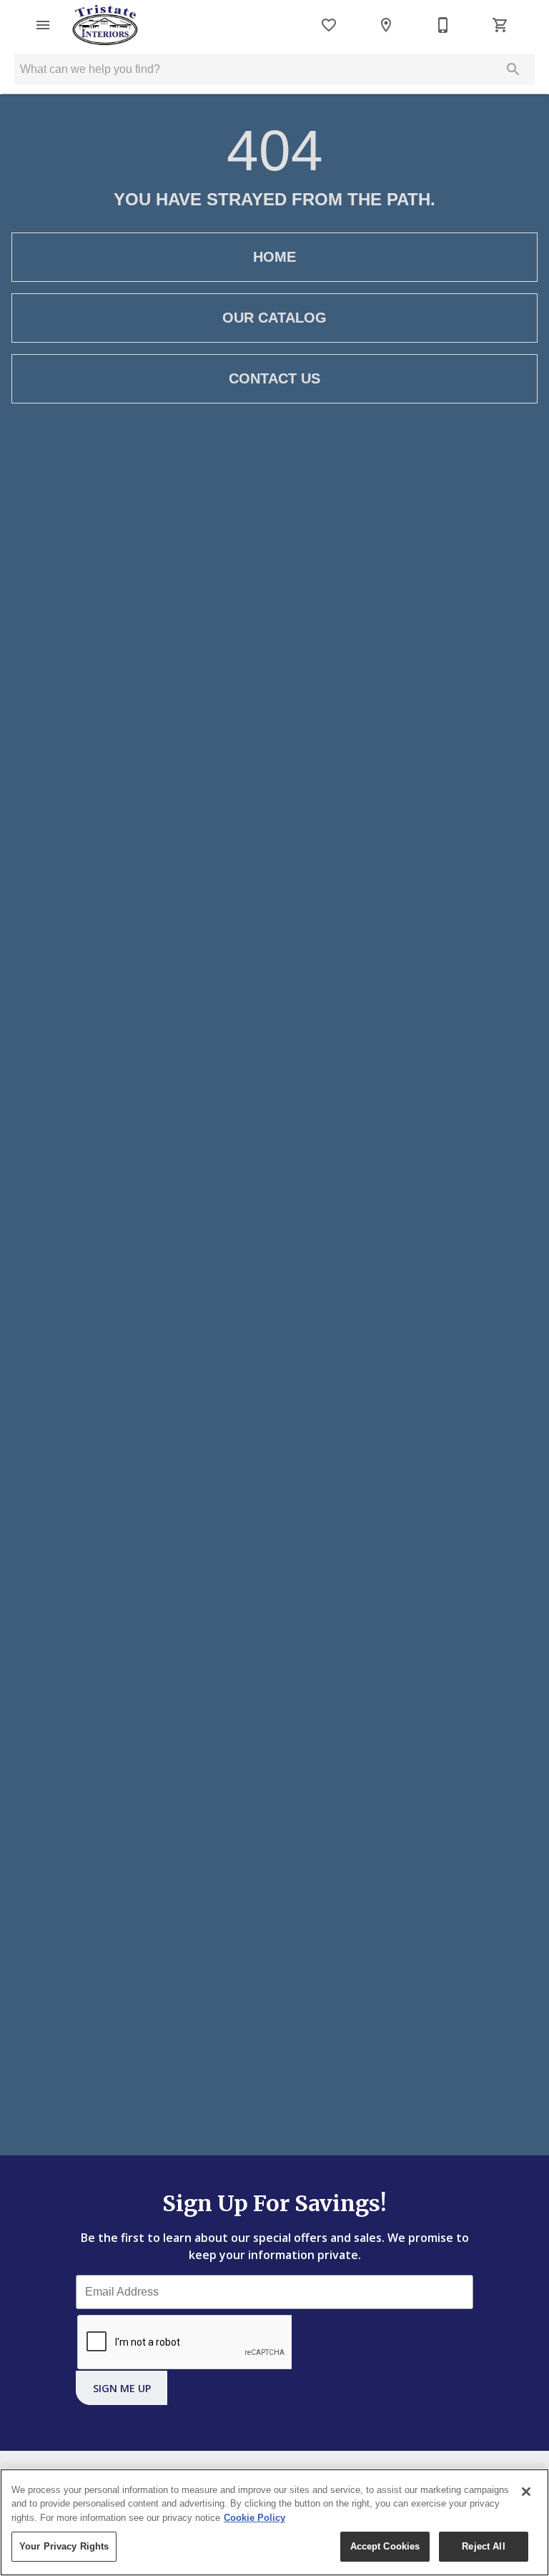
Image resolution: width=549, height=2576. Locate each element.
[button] (43, 25)
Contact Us (274, 378)
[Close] (526, 2492)
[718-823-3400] (443, 25)
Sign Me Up (122, 2388)
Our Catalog (274, 318)
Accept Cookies (385, 2546)
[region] (274, 2522)
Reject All (483, 2546)
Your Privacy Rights (64, 2546)
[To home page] (105, 25)
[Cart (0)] (500, 25)
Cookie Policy (254, 2518)
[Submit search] (513, 69)
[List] (329, 25)
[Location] (386, 25)
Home (274, 257)
